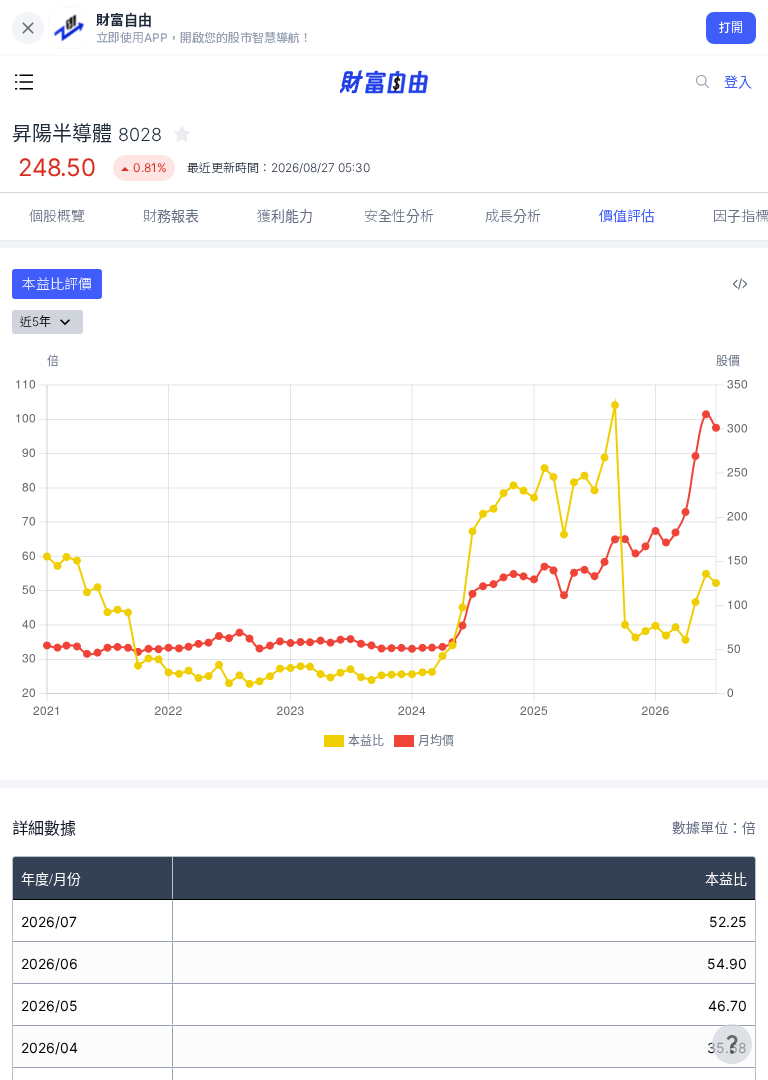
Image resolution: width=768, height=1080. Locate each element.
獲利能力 (285, 215)
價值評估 (627, 215)
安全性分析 (399, 215)
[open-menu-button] (24, 82)
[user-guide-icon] (732, 1044)
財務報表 (171, 215)
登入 (738, 81)
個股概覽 (57, 215)
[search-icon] (703, 82)
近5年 (35, 321)
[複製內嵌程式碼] (740, 284)
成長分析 (513, 215)
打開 (731, 27)
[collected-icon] (182, 134)
